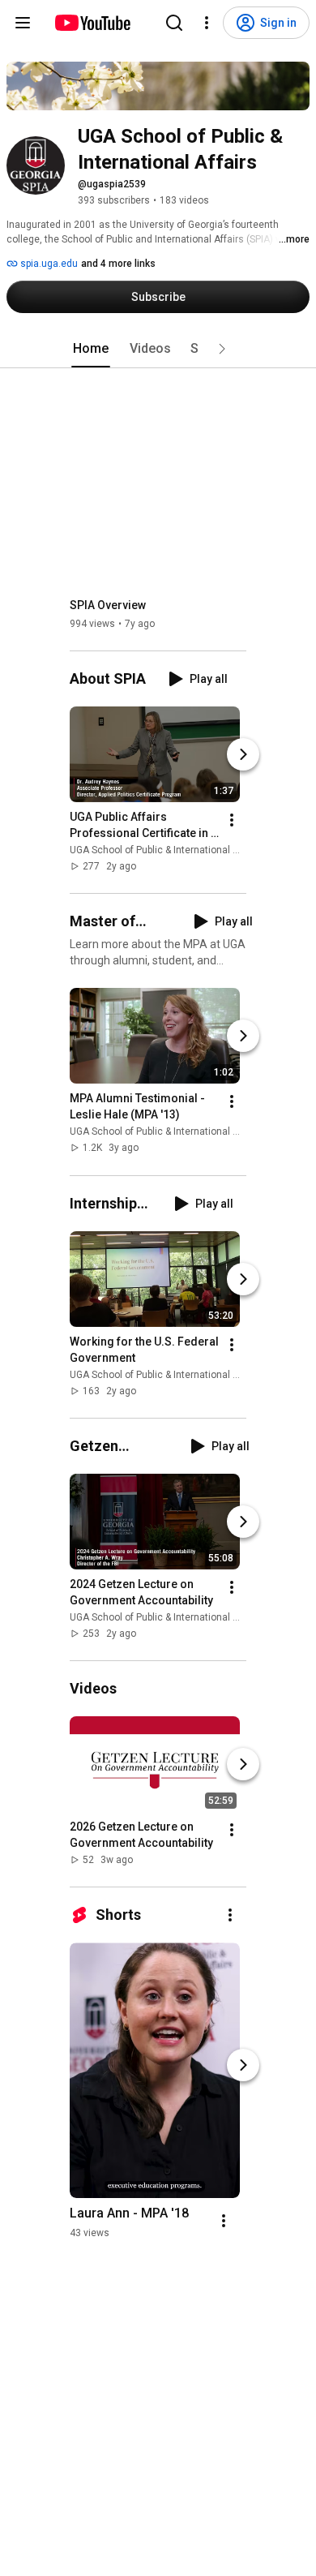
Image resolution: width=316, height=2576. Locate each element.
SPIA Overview (108, 605)
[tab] (91, 349)
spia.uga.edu (48, 264)
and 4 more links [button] (118, 264)
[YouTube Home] (92, 23)
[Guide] (23, 23)
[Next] (243, 754)
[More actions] (232, 820)
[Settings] (207, 23)
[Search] (174, 23)
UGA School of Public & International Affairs (166, 850)
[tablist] (158, 349)
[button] (222, 349)
